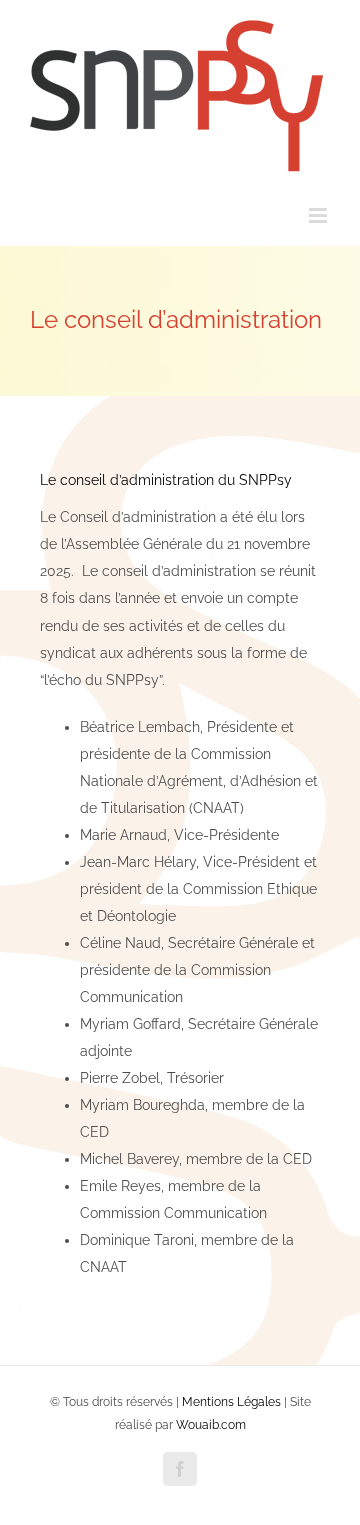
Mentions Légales (231, 1402)
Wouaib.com (211, 1425)
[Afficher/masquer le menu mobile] (319, 215)
